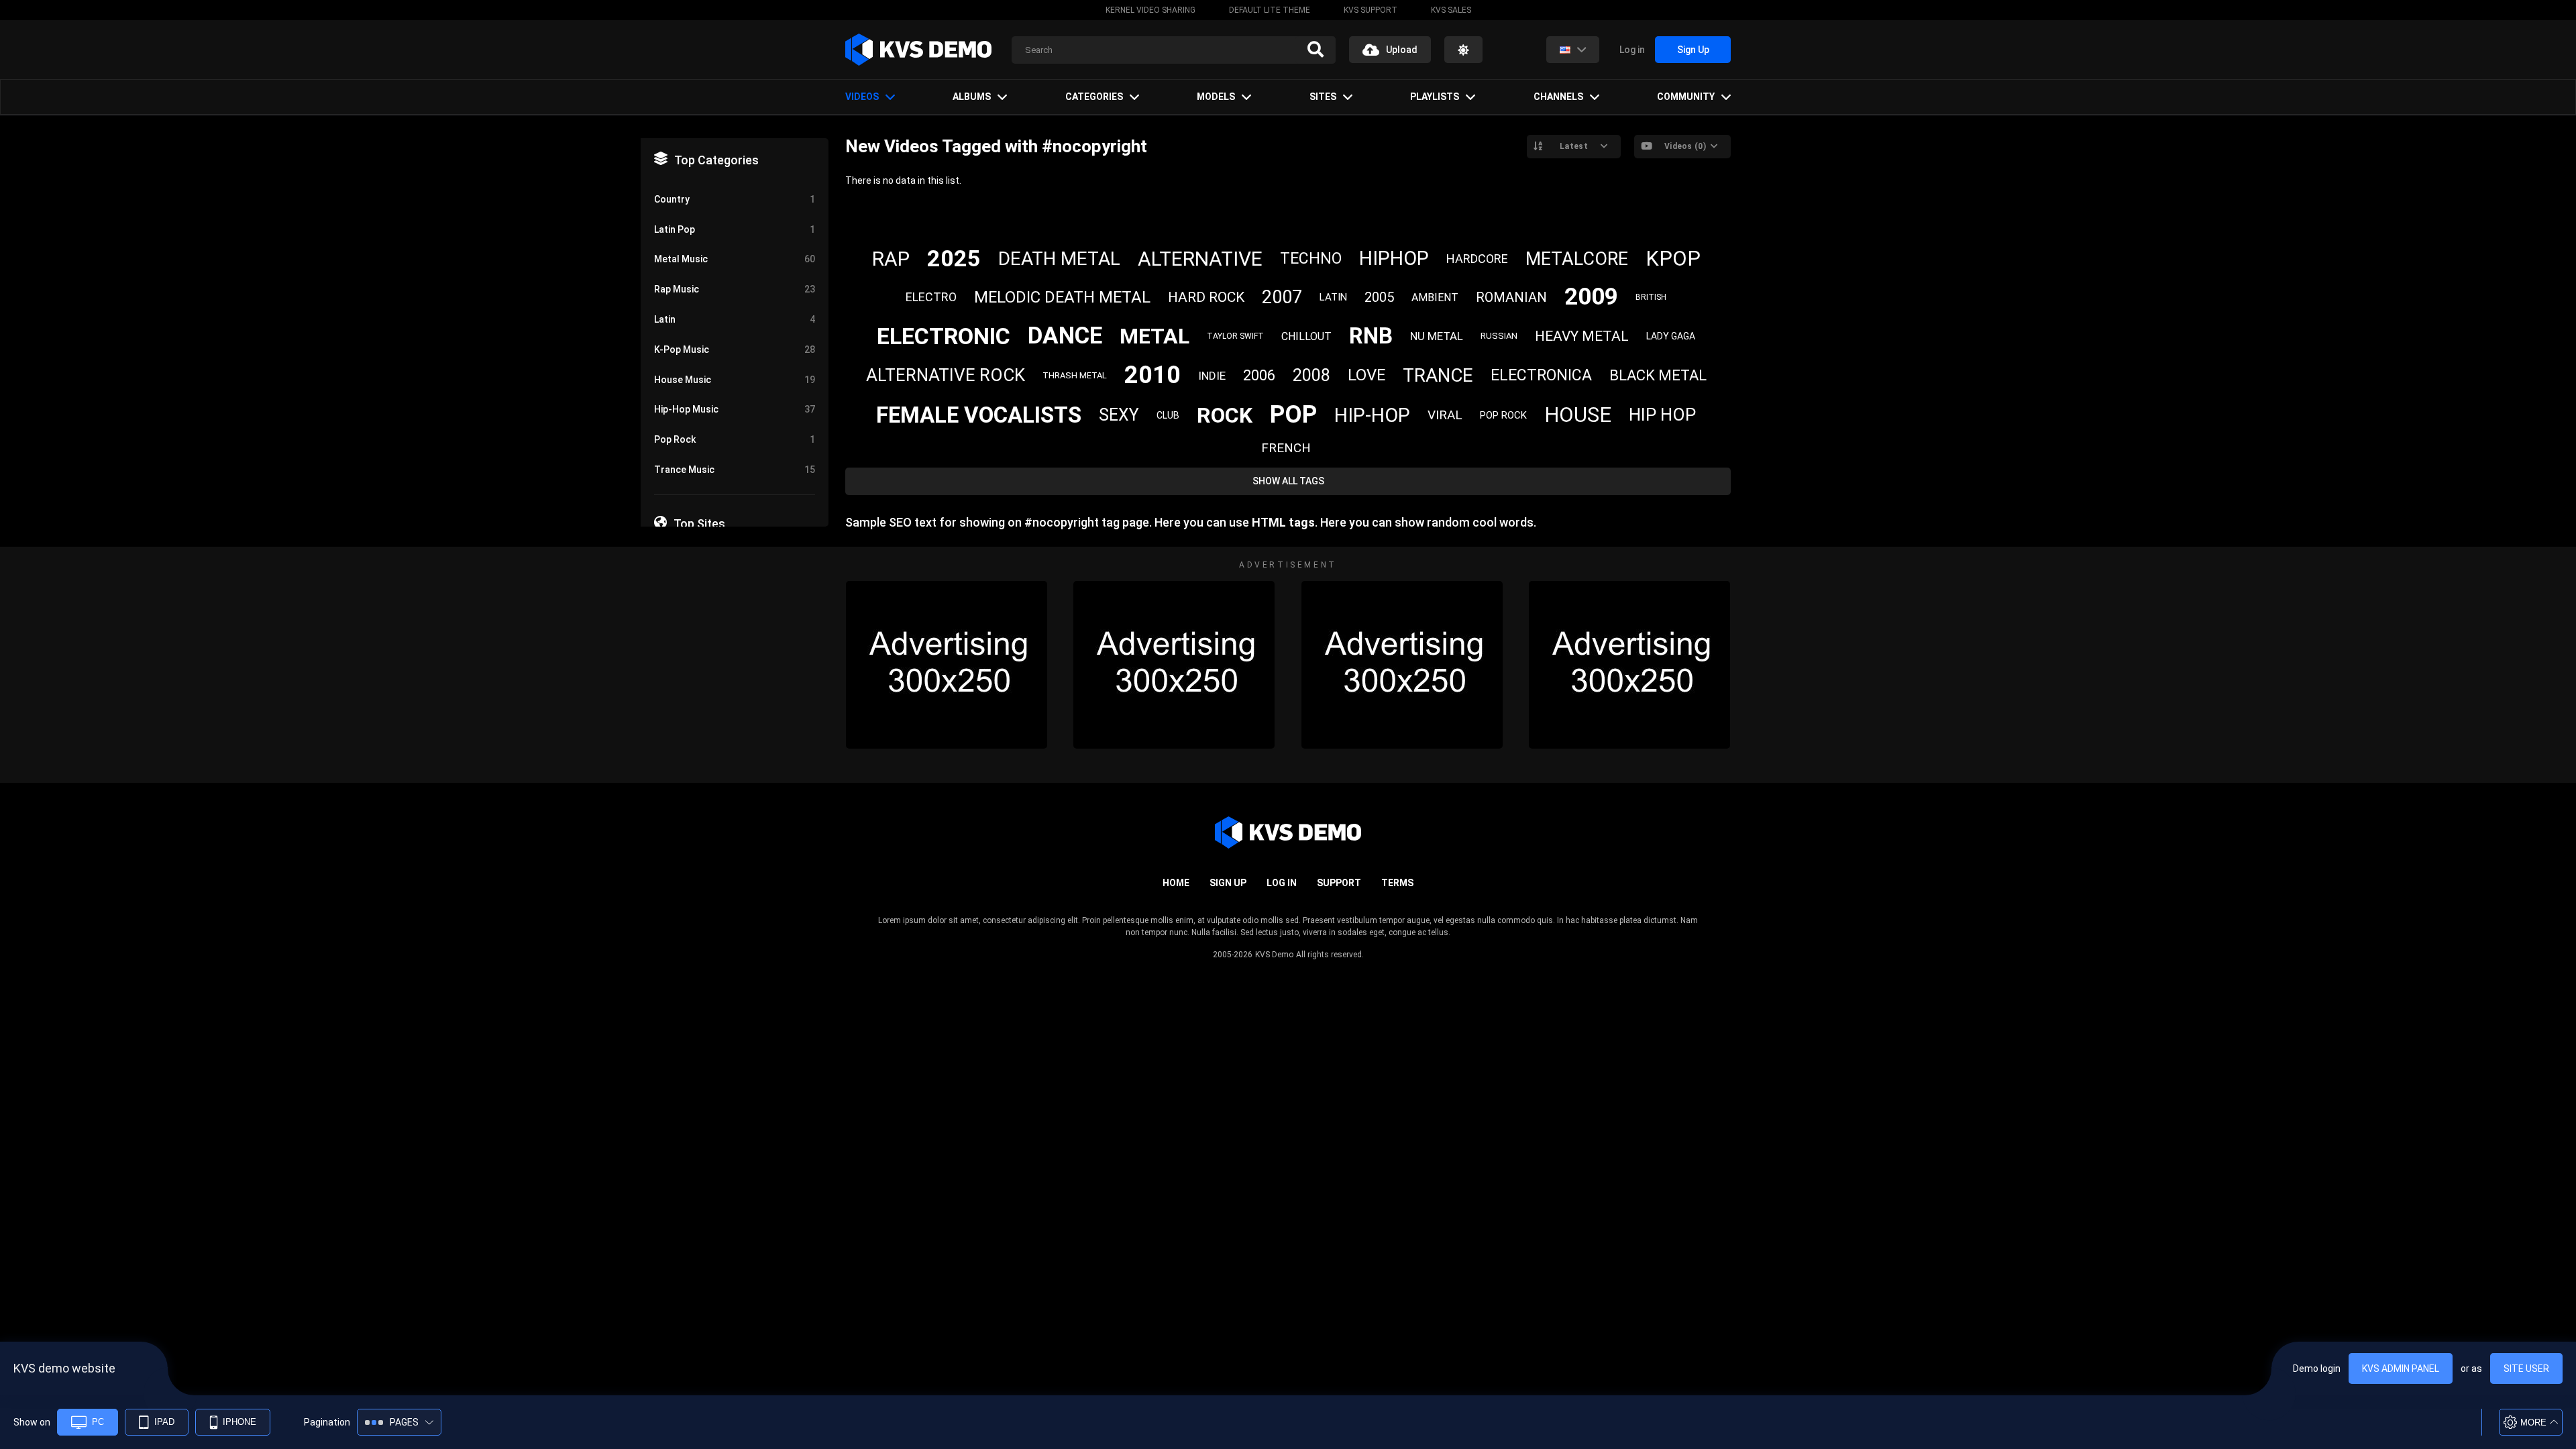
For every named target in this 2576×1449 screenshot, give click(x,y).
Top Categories (716, 160)
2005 (1379, 297)
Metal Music (735, 259)
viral (1445, 415)
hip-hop (1372, 415)
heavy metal (1582, 336)
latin (1333, 297)
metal (1155, 336)
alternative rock (946, 375)
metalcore (1577, 259)
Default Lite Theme (1270, 10)
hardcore (1477, 259)
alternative (1200, 259)
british (1651, 297)
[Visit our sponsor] (947, 665)
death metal (1059, 259)
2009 (1591, 297)
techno (1311, 259)
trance (1438, 375)
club (1168, 415)
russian (1499, 336)
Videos (862, 97)
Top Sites (699, 524)
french (1286, 448)
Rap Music (735, 289)
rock (1225, 415)
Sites (1323, 97)
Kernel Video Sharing (1150, 10)
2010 (1152, 375)
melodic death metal (1062, 297)
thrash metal (1075, 375)
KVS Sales (1451, 10)
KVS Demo (1274, 955)
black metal (1658, 375)
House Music (735, 380)
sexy (1119, 415)
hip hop (1662, 415)
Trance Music (735, 470)
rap (891, 259)
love (1366, 375)
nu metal (1437, 336)
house (1578, 415)
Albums (972, 97)
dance (1065, 336)
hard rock (1206, 297)
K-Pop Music (735, 350)
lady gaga (1671, 336)
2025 (954, 258)
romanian (1511, 297)
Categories (1094, 97)
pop (1293, 415)
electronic (944, 336)
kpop (1673, 259)
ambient (1435, 298)
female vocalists (979, 415)
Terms (1397, 883)
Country (735, 199)
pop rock (1503, 415)
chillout (1306, 336)
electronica (1541, 375)
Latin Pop (735, 229)
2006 (1259, 375)
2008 (1311, 375)
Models (1216, 97)
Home (1176, 883)
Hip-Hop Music (735, 409)
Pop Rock (735, 439)
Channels (1558, 97)
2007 (1282, 297)
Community (1686, 97)
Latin (735, 319)
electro (931, 297)
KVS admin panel (2401, 1368)
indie (1212, 376)
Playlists (1435, 97)
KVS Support (1371, 10)
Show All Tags (1288, 481)
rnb (1371, 336)
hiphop (1394, 258)
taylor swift (1235, 336)
